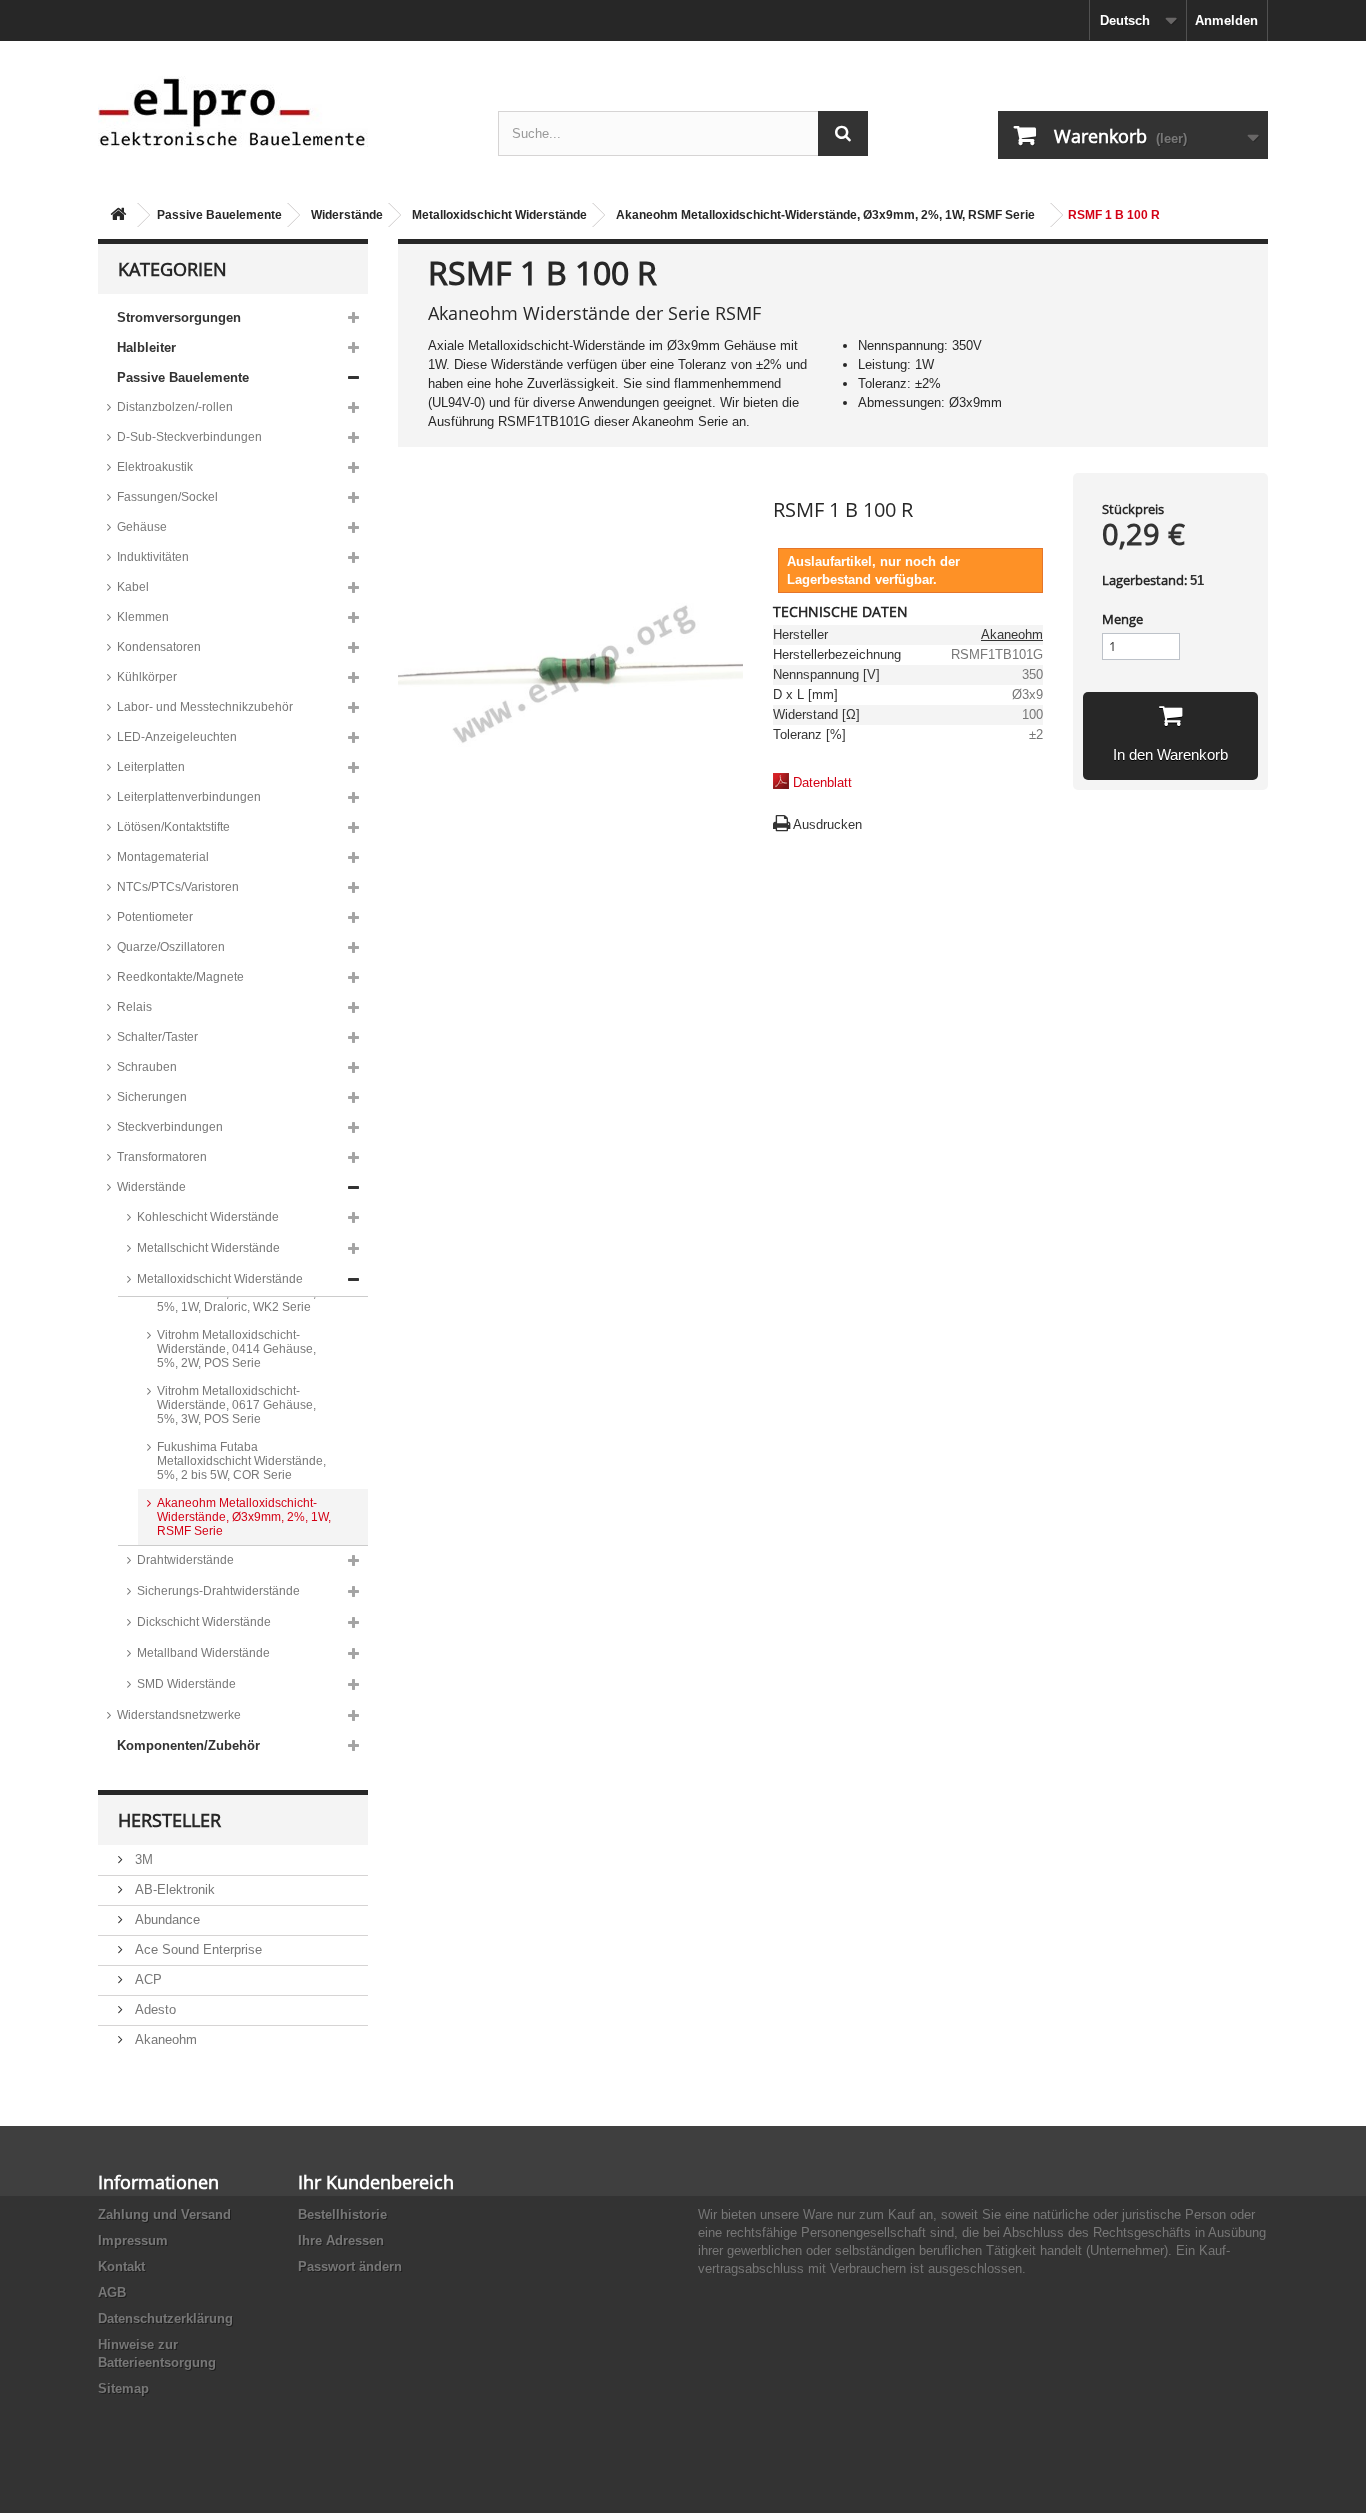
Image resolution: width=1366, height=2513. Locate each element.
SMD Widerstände (186, 1684)
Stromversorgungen (179, 317)
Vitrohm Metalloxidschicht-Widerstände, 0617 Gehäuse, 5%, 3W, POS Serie (236, 1405)
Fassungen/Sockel (167, 497)
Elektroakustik (155, 467)
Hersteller (169, 1820)
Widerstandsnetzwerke (179, 1715)
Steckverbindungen (170, 1127)
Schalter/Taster (157, 1037)
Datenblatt (822, 782)
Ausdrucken (827, 824)
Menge (1122, 619)
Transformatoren (162, 1157)
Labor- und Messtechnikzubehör (205, 707)
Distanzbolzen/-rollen (175, 407)
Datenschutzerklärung (165, 2318)
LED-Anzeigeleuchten (177, 737)
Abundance (165, 1919)
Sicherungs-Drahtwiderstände (218, 1591)
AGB (112, 2292)
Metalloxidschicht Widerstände (499, 215)
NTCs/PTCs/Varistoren (178, 887)
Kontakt (121, 2266)
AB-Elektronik (173, 1889)
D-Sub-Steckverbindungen (189, 437)
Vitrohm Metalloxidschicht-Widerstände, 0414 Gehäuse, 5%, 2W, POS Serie (236, 1349)
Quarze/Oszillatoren (171, 947)
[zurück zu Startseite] (118, 215)
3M (142, 1859)
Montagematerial (163, 857)
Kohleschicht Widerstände (208, 1217)
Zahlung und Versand (164, 2214)
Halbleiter (146, 347)
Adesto (153, 2009)
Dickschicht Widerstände (204, 1622)
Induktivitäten (153, 557)
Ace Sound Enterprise (196, 1949)
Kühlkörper (147, 677)
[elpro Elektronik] (283, 111)
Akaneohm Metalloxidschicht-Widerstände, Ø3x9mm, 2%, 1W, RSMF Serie (825, 215)
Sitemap (123, 2388)
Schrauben (147, 1067)
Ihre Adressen (341, 2240)
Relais (134, 1007)
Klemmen (143, 617)
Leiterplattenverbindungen (189, 797)
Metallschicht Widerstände (208, 1248)
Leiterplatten (151, 767)
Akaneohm (164, 2039)
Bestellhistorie (342, 2214)
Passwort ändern (350, 2266)
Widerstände (347, 215)
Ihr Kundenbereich (376, 2182)
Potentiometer (155, 917)
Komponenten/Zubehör (188, 1745)
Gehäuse (142, 527)
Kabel (133, 587)
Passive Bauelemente (219, 215)
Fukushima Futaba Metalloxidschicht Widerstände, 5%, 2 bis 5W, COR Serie (241, 1461)
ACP (146, 1979)
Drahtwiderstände (185, 1560)
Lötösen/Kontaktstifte (173, 827)
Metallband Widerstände (203, 1653)
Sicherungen (152, 1097)
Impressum (133, 2240)
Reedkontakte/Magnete (180, 977)
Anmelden (1226, 20)
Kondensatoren (159, 647)
